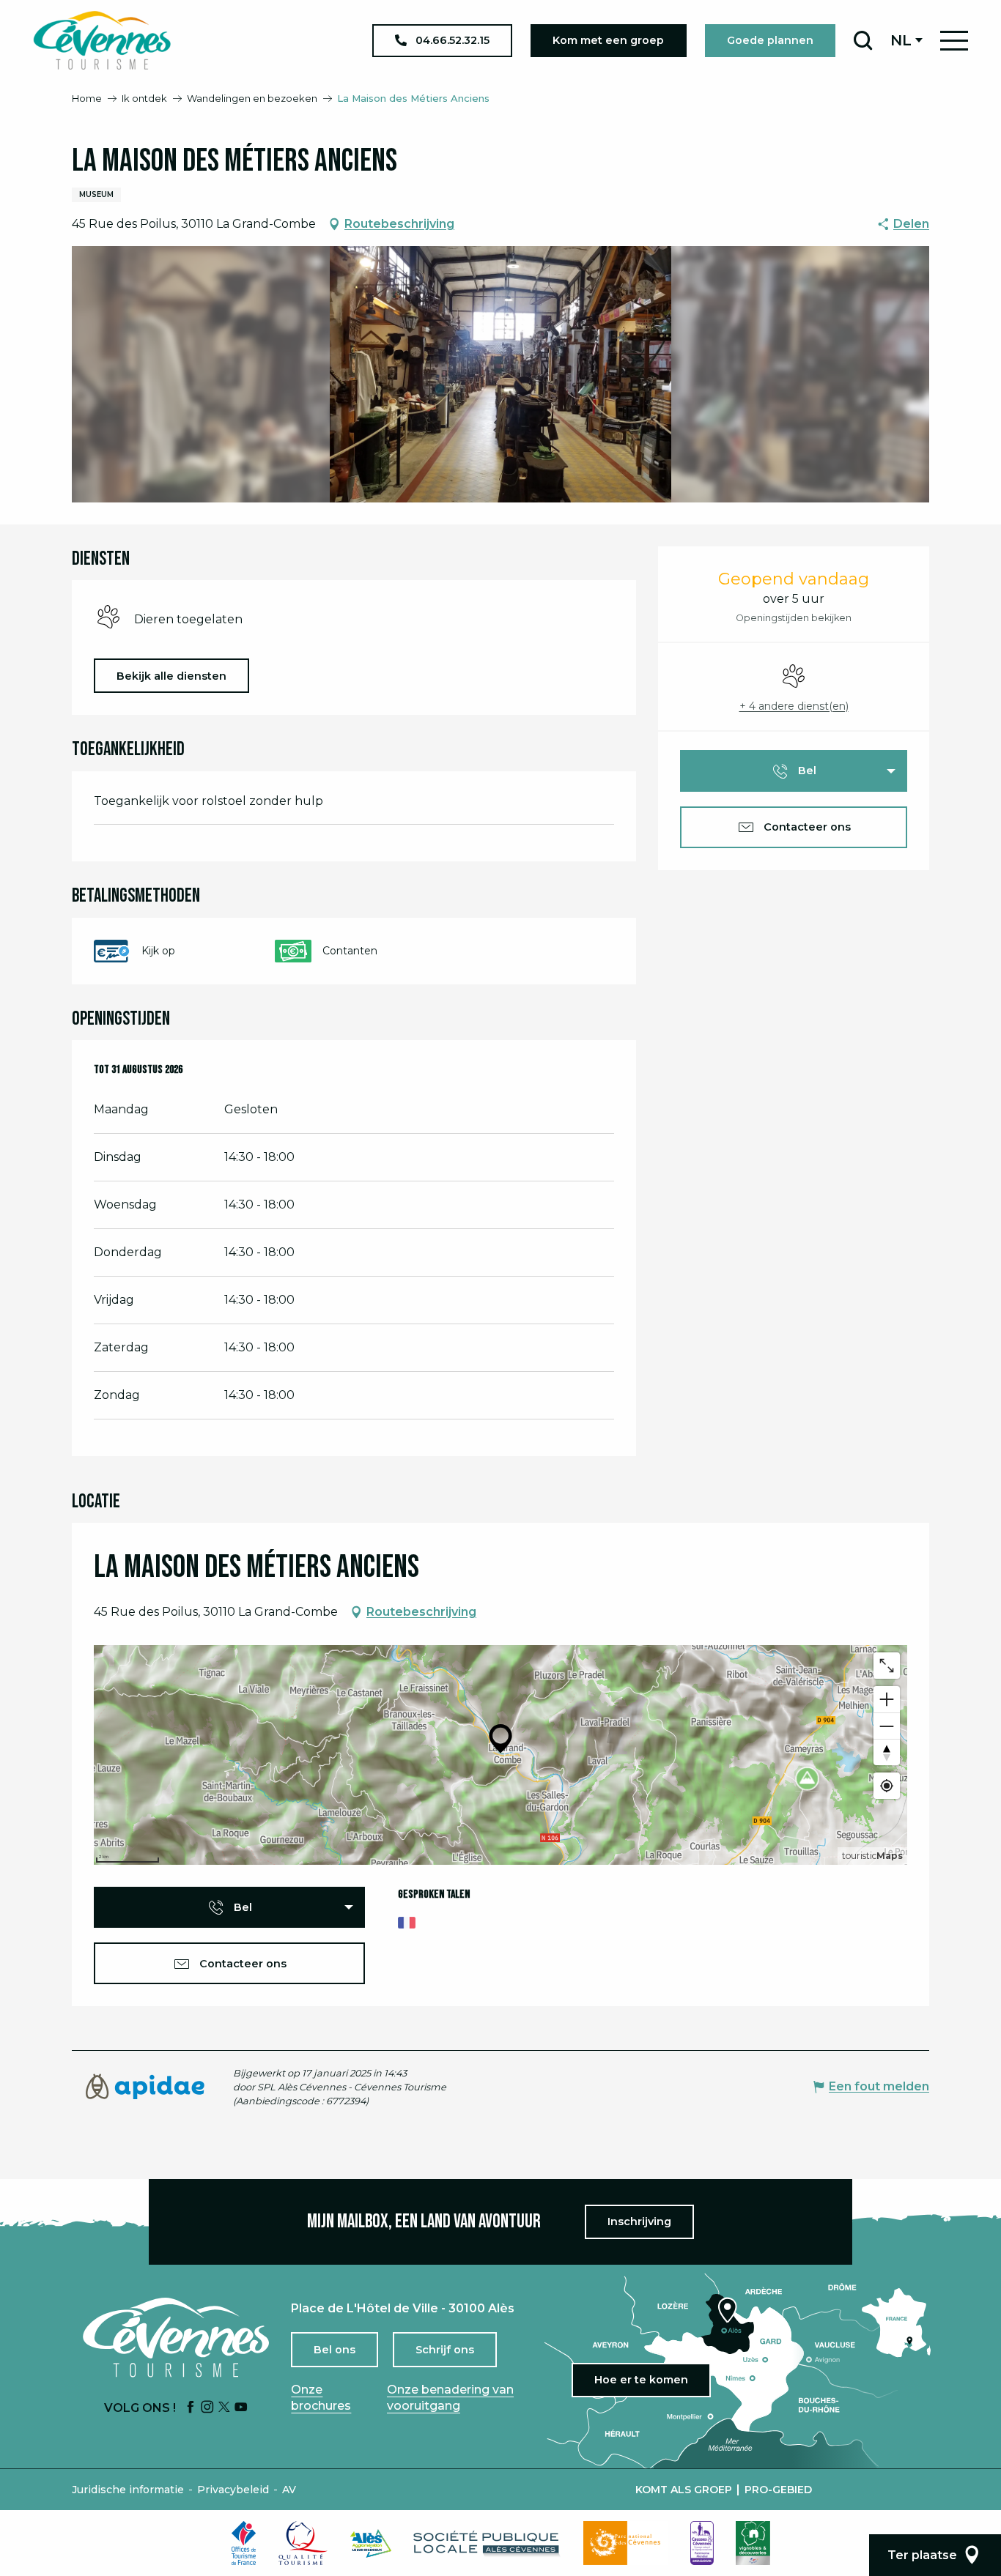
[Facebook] (191, 2408)
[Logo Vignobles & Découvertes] (753, 2543)
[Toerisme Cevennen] (102, 40)
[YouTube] (241, 2408)
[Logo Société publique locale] (487, 2543)
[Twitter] (224, 2408)
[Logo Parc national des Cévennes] (626, 2543)
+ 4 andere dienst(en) (794, 706)
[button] (863, 40)
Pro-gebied (778, 2490)
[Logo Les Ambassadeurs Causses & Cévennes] (702, 2543)
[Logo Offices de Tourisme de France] (244, 2543)
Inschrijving (639, 2221)
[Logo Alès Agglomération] (371, 2543)
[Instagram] (207, 2408)
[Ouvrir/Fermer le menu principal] (954, 41)
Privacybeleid (233, 2490)
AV (289, 2490)
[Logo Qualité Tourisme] (303, 2543)
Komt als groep (684, 2490)
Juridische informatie (128, 2490)
